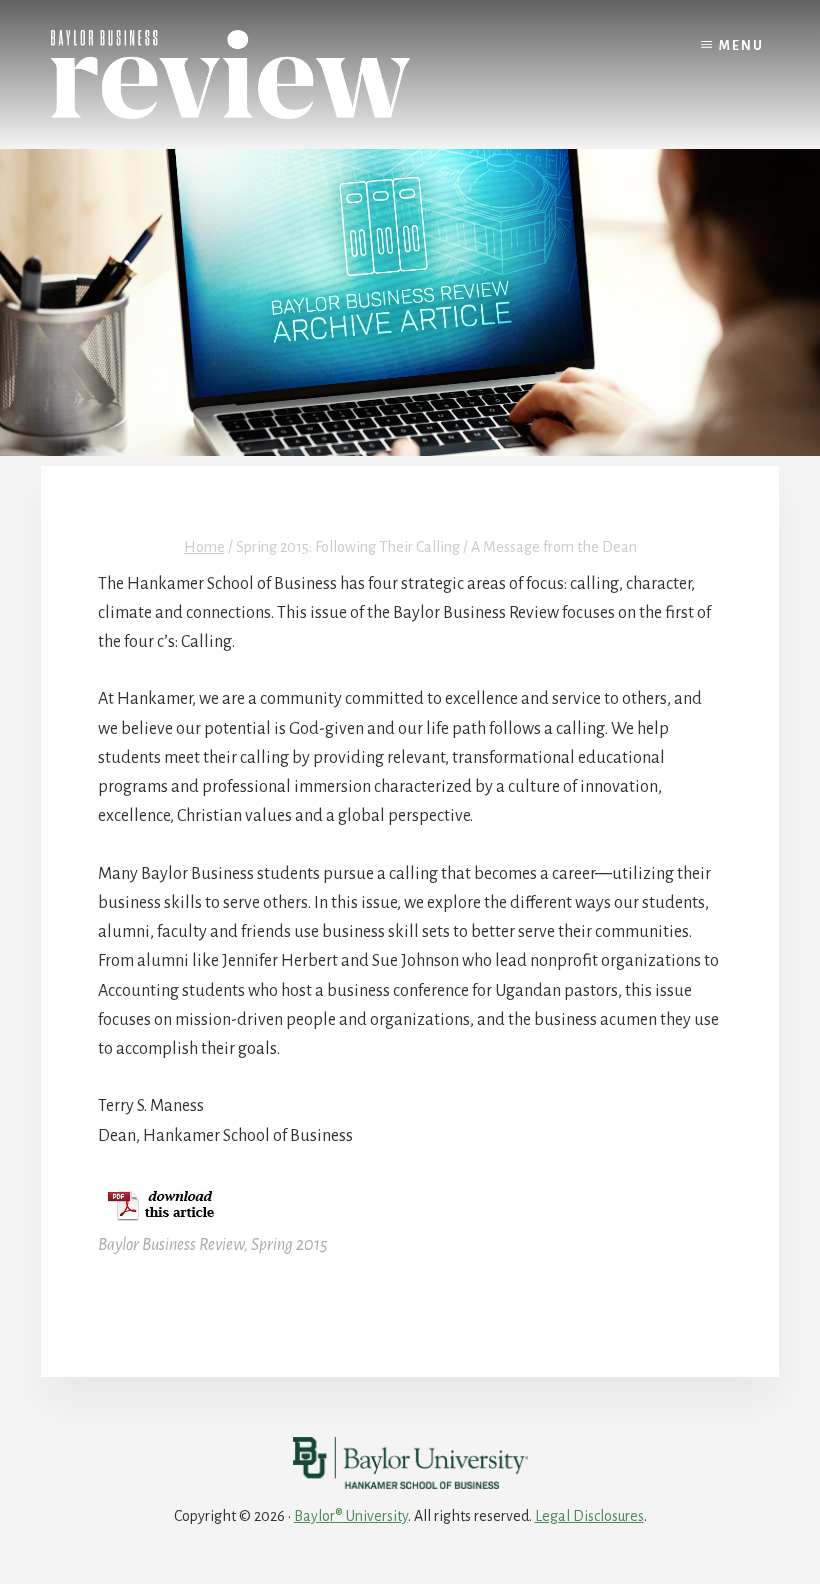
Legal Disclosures (589, 1516)
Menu (741, 46)
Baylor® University (351, 1516)
